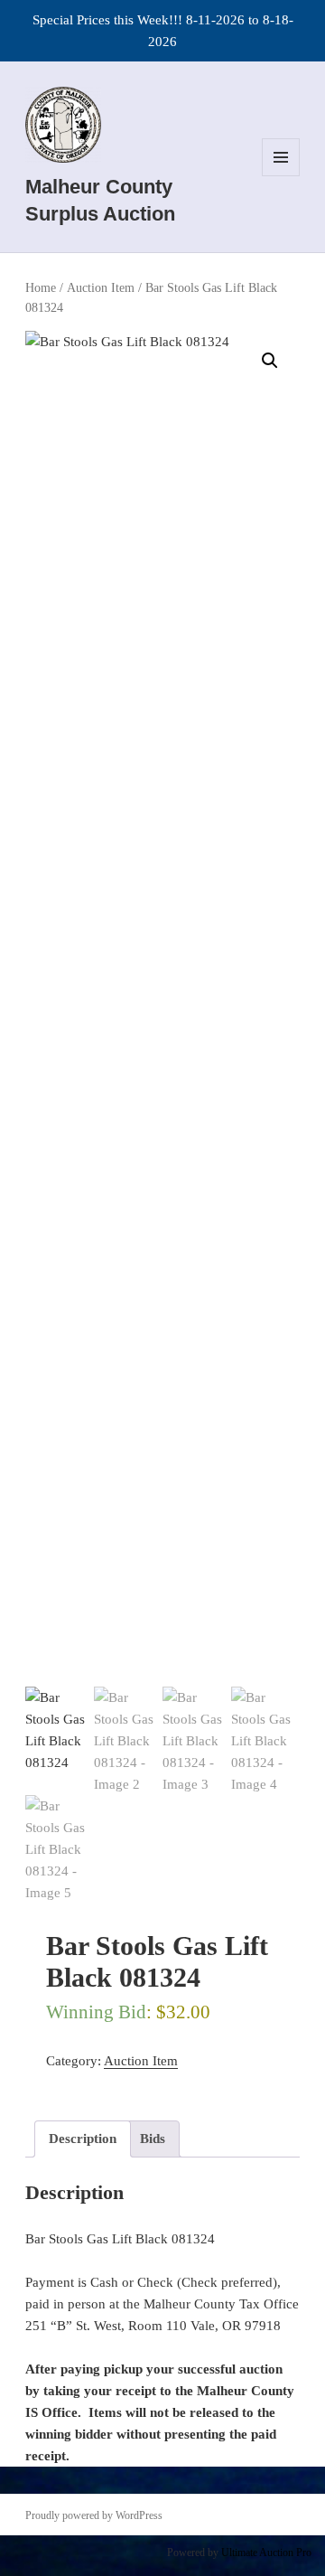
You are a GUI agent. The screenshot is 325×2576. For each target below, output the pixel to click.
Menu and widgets (281, 176)
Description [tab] (83, 2139)
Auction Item (101, 288)
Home (41, 288)
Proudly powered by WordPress (94, 2515)
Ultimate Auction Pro (266, 2552)
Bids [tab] (153, 2139)
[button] (270, 361)
